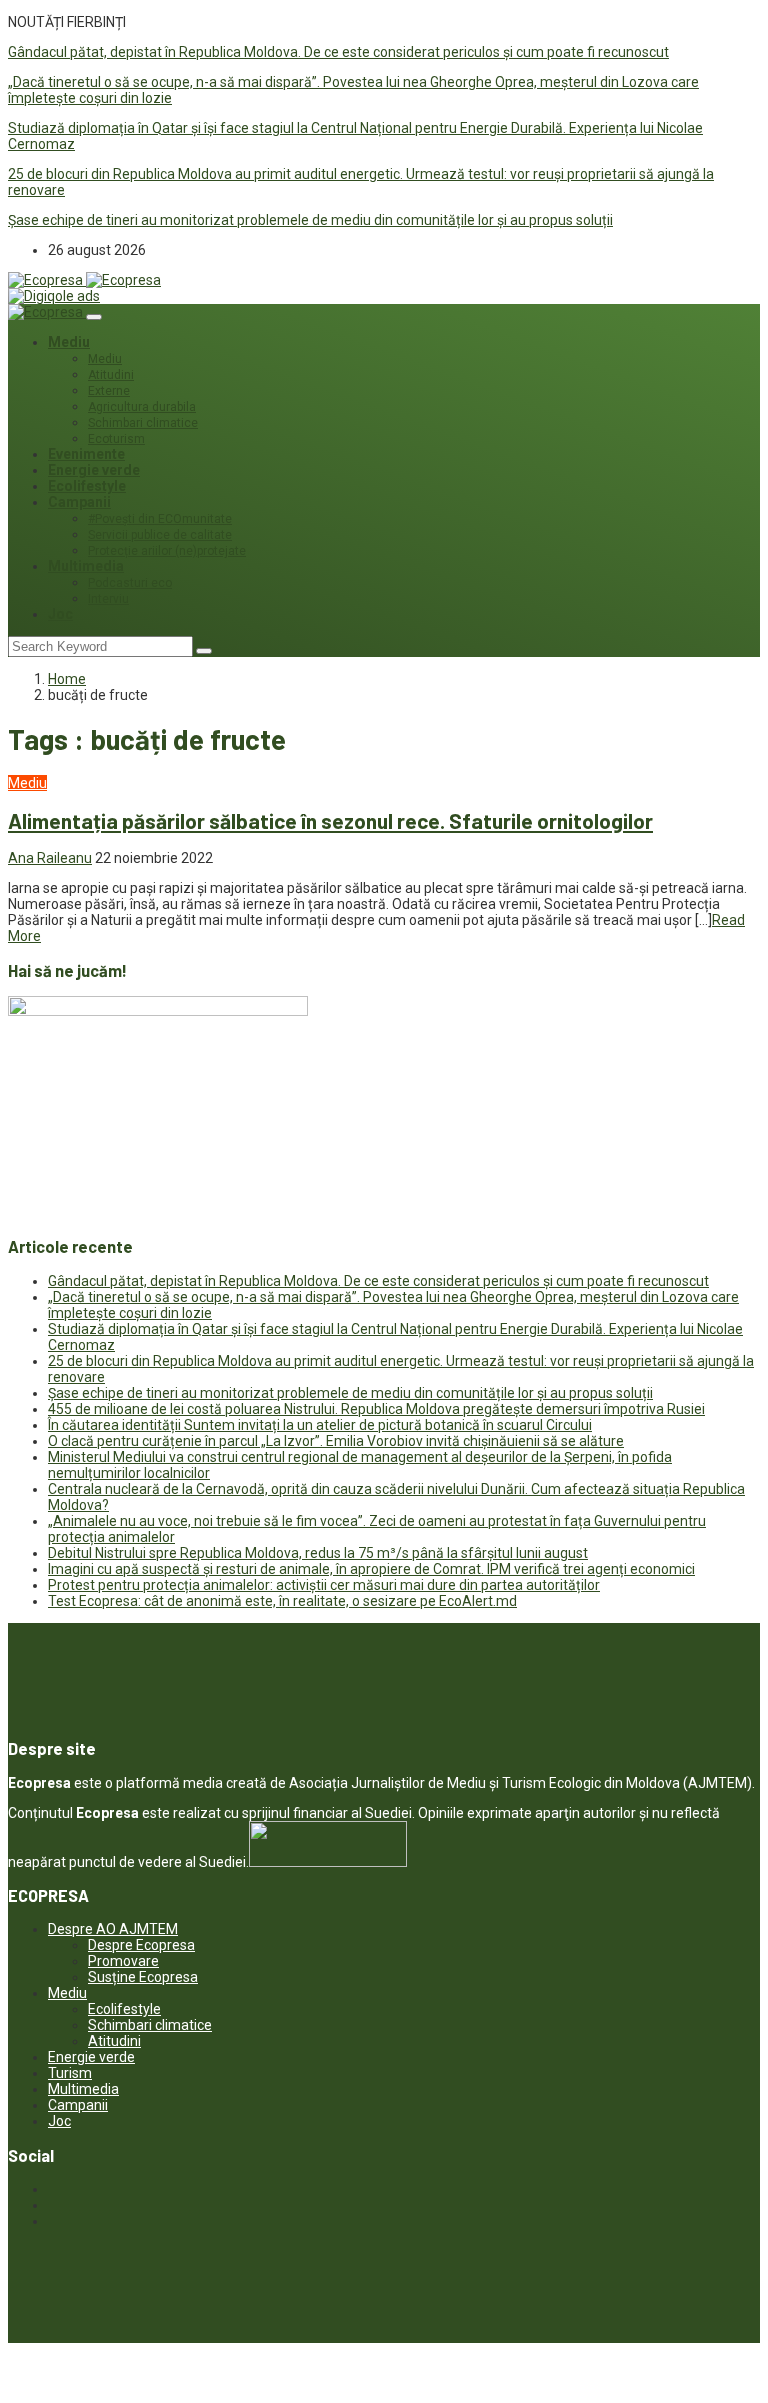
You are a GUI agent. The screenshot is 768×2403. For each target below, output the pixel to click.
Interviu (108, 599)
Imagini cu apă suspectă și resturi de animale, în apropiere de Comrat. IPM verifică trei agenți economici (371, 1569)
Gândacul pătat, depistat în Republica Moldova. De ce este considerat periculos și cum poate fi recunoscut (338, 52)
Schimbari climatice (143, 423)
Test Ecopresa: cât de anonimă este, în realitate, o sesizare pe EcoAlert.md (282, 1601)
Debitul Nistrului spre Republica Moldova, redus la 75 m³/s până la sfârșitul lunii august (318, 1553)
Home (67, 679)
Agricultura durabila (142, 407)
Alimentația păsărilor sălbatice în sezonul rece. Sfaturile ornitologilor (330, 820)
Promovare (123, 1961)
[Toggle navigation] (94, 317)
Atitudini (111, 375)
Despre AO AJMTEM (113, 1929)
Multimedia (86, 566)
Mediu (69, 342)
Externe (109, 391)
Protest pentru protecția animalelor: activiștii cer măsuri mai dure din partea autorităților (324, 1585)
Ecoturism (116, 439)
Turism (70, 2073)
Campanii (79, 502)
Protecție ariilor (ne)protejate (167, 551)
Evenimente (86, 454)
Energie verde (94, 470)
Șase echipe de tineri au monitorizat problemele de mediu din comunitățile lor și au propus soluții (310, 220)
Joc (60, 614)
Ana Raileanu (50, 858)
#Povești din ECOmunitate (160, 519)
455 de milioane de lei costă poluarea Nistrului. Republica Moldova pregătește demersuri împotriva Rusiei (376, 1409)
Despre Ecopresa (141, 1945)
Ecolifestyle (87, 486)
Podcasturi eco (130, 583)
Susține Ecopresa (143, 1977)
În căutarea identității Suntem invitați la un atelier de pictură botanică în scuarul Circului (320, 1425)
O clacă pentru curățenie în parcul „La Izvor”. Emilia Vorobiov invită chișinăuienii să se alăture (336, 1441)
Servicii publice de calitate (160, 535)
